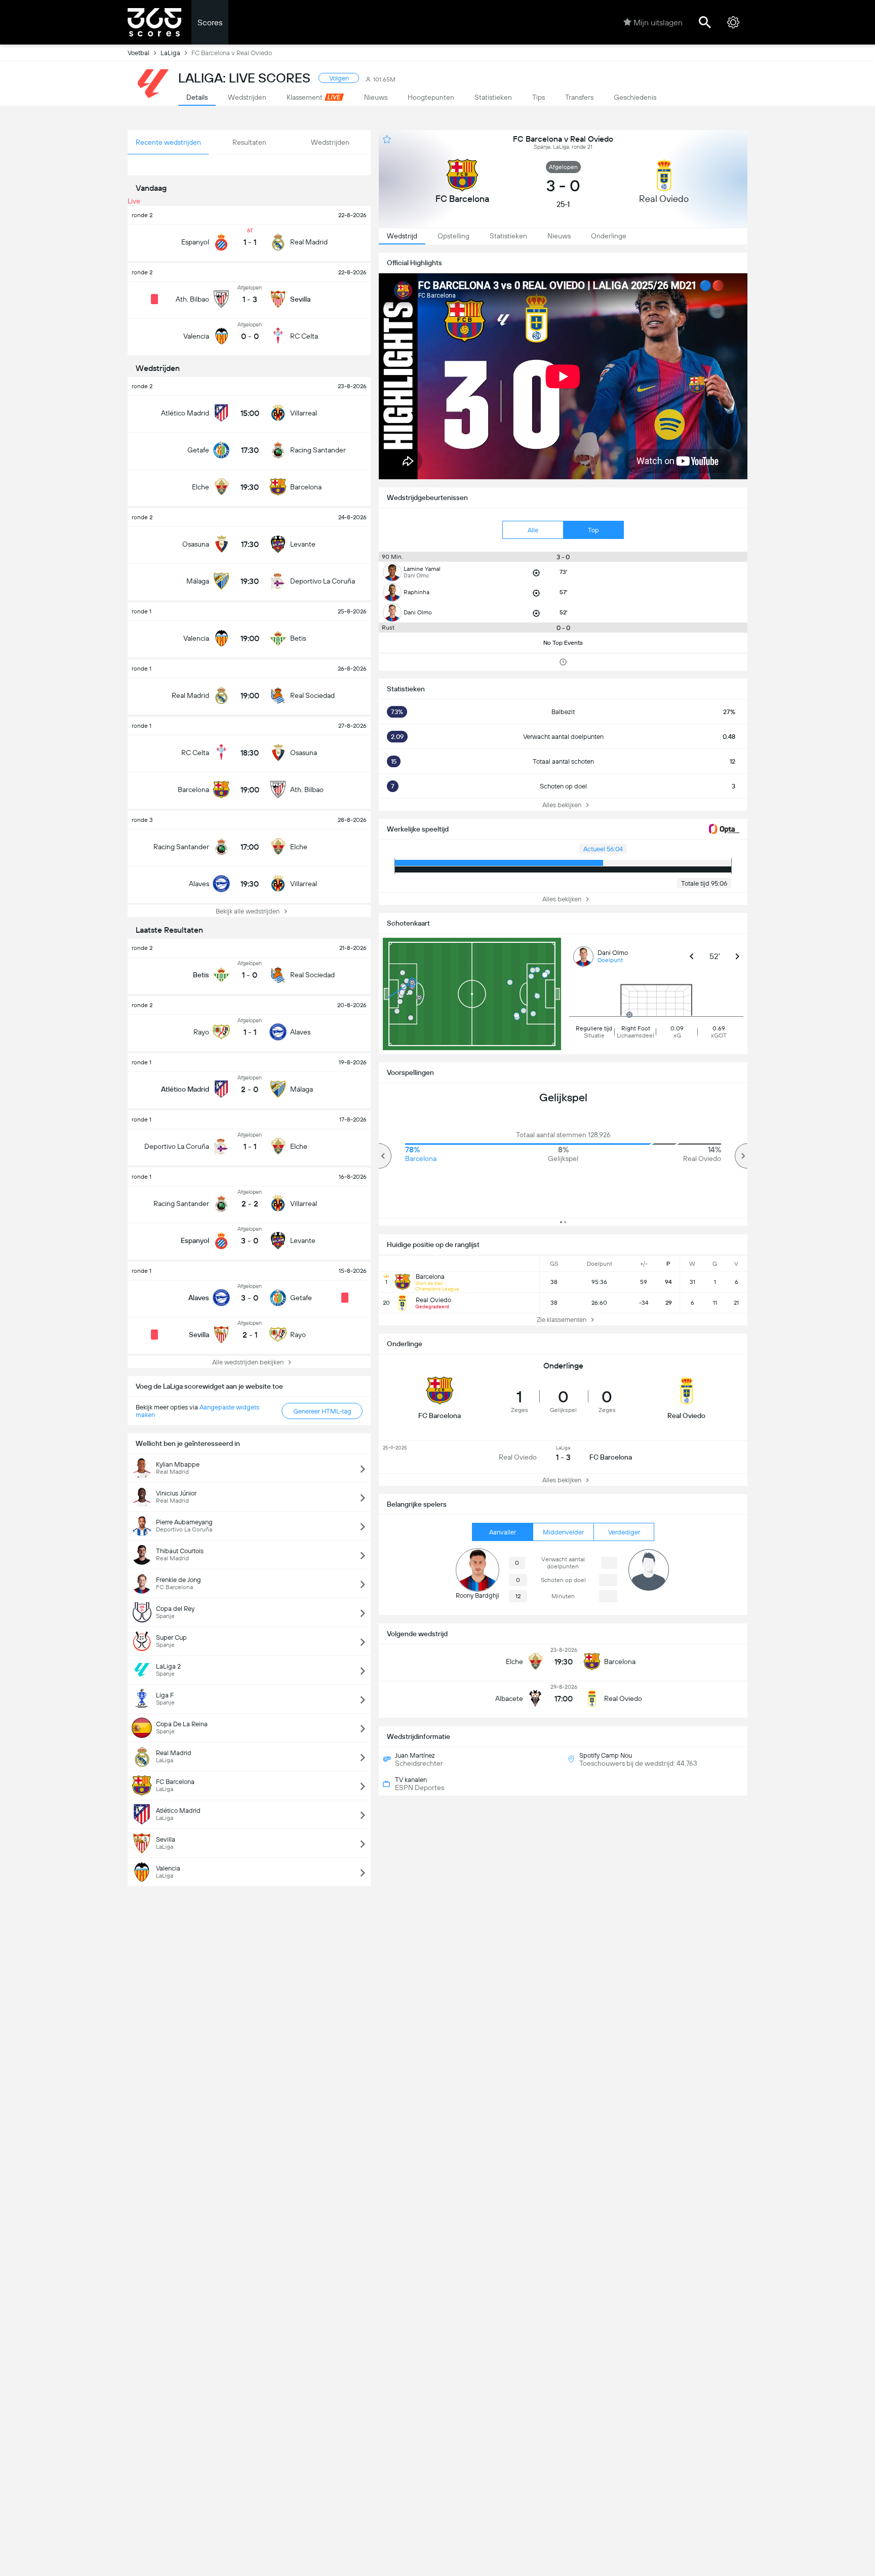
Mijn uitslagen (658, 23)
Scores (210, 23)
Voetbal (138, 53)
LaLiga (170, 53)
